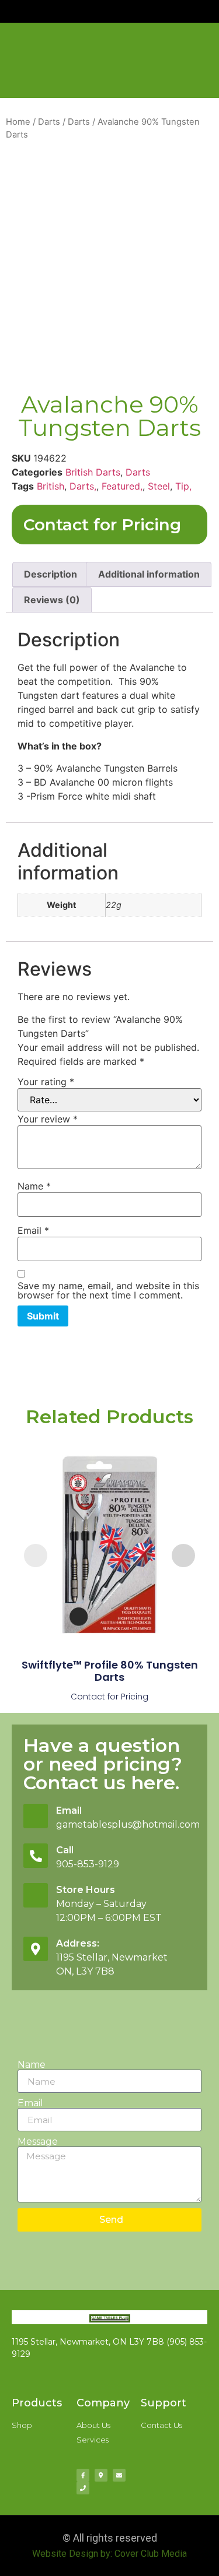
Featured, (122, 486)
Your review (48, 1119)
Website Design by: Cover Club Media (109, 2554)
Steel (159, 486)
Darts (49, 122)
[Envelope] (119, 2475)
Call (65, 1850)
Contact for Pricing (102, 525)
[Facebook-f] (83, 2475)
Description (51, 574)
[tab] (51, 575)
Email (33, 1230)
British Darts (93, 472)
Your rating (46, 1082)
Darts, (83, 486)
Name (34, 1186)
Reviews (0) (52, 600)
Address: (78, 1943)
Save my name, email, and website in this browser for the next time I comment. (108, 1290)
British (51, 486)
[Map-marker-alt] (101, 2475)
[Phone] (83, 2488)
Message (38, 2142)
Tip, (183, 486)
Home (18, 122)
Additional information (149, 574)
